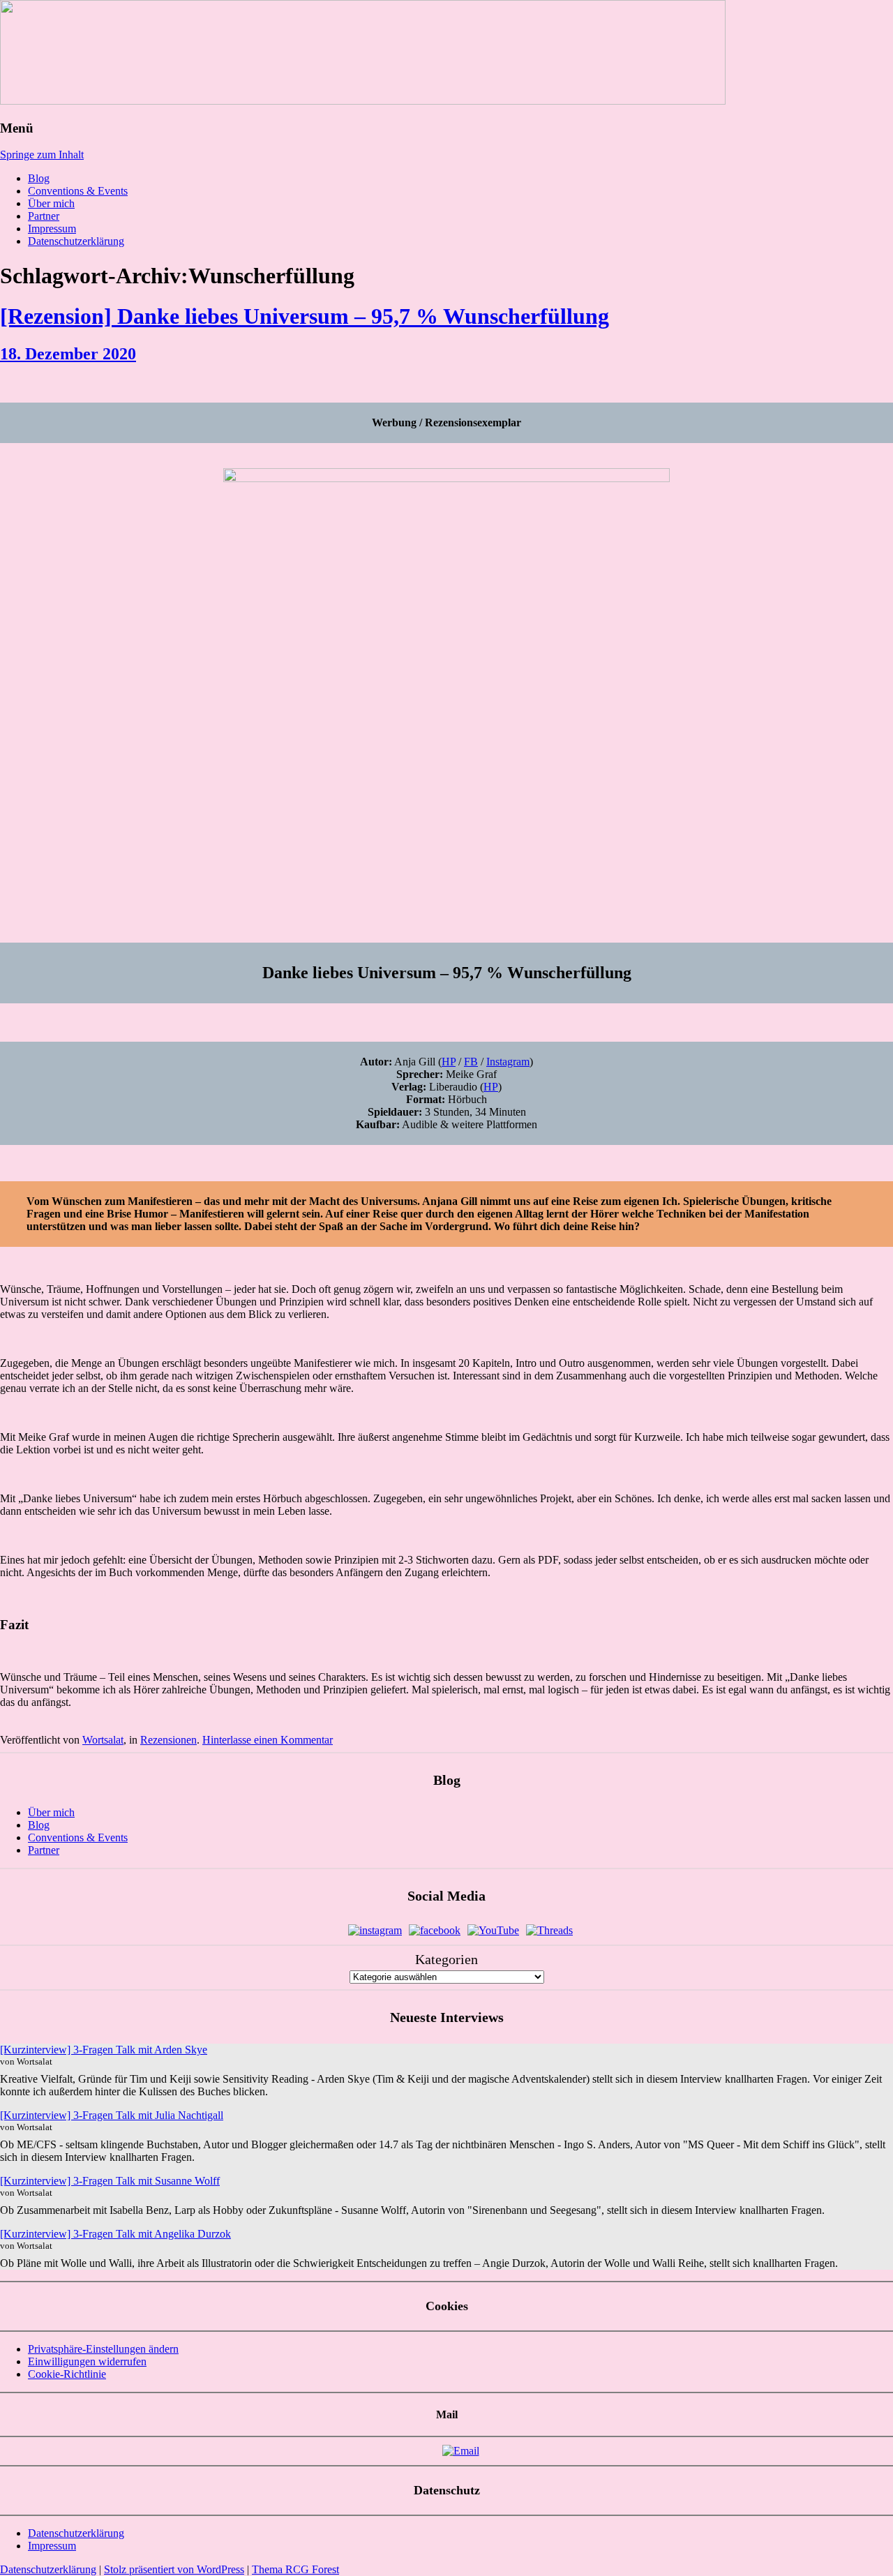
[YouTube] (493, 1930)
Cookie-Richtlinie (67, 2374)
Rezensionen (168, 1740)
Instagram (508, 1062)
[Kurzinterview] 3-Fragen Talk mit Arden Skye (104, 2050)
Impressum (52, 229)
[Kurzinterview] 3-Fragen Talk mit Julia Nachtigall (112, 2115)
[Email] (461, 2451)
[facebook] (435, 1930)
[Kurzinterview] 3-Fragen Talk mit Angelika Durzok (115, 2234)
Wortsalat (103, 1740)
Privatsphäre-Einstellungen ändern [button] (103, 2349)
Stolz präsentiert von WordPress (174, 2569)
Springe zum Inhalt (42, 155)
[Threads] (549, 1930)
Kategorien (446, 1959)
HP (449, 1062)
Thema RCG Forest (295, 2569)
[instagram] (375, 1930)
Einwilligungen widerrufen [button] (87, 2361)
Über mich (51, 203)
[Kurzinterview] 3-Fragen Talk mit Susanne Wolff (110, 2181)
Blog (39, 178)
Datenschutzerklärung (76, 241)
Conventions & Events (78, 191)
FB (471, 1062)
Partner (44, 216)
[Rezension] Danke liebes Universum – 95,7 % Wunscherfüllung (305, 316)
